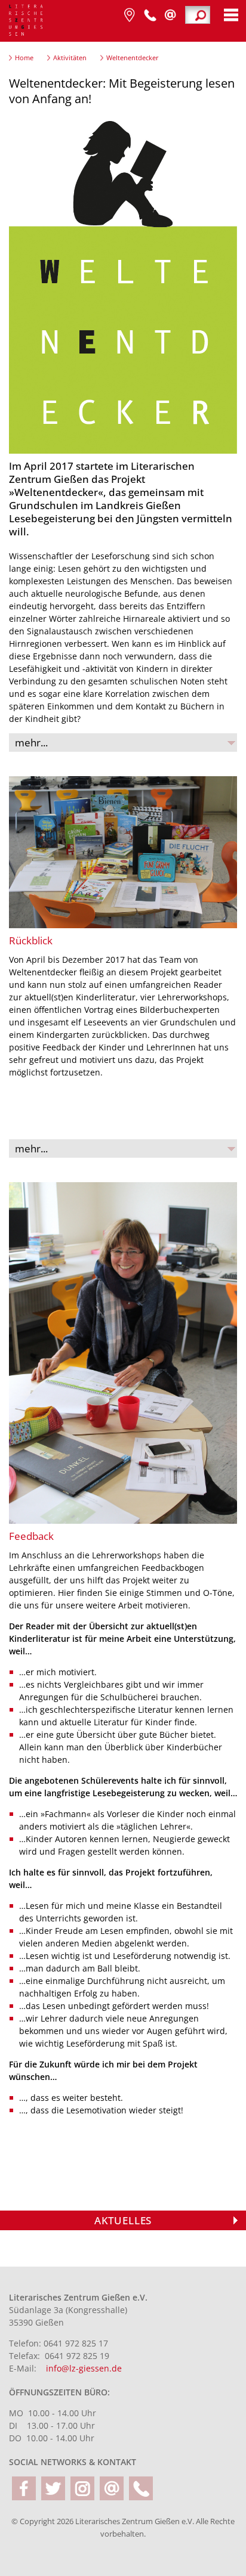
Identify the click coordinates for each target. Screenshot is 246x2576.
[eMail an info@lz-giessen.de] (170, 15)
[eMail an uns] (112, 2488)
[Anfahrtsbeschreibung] (130, 15)
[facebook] (24, 2488)
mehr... (31, 743)
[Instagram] (82, 2488)
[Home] (26, 21)
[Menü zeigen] (231, 15)
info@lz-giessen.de (84, 2368)
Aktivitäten (70, 58)
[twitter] (53, 2488)
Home (24, 58)
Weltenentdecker (133, 58)
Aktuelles (123, 2220)
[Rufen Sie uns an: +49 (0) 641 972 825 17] (150, 15)
